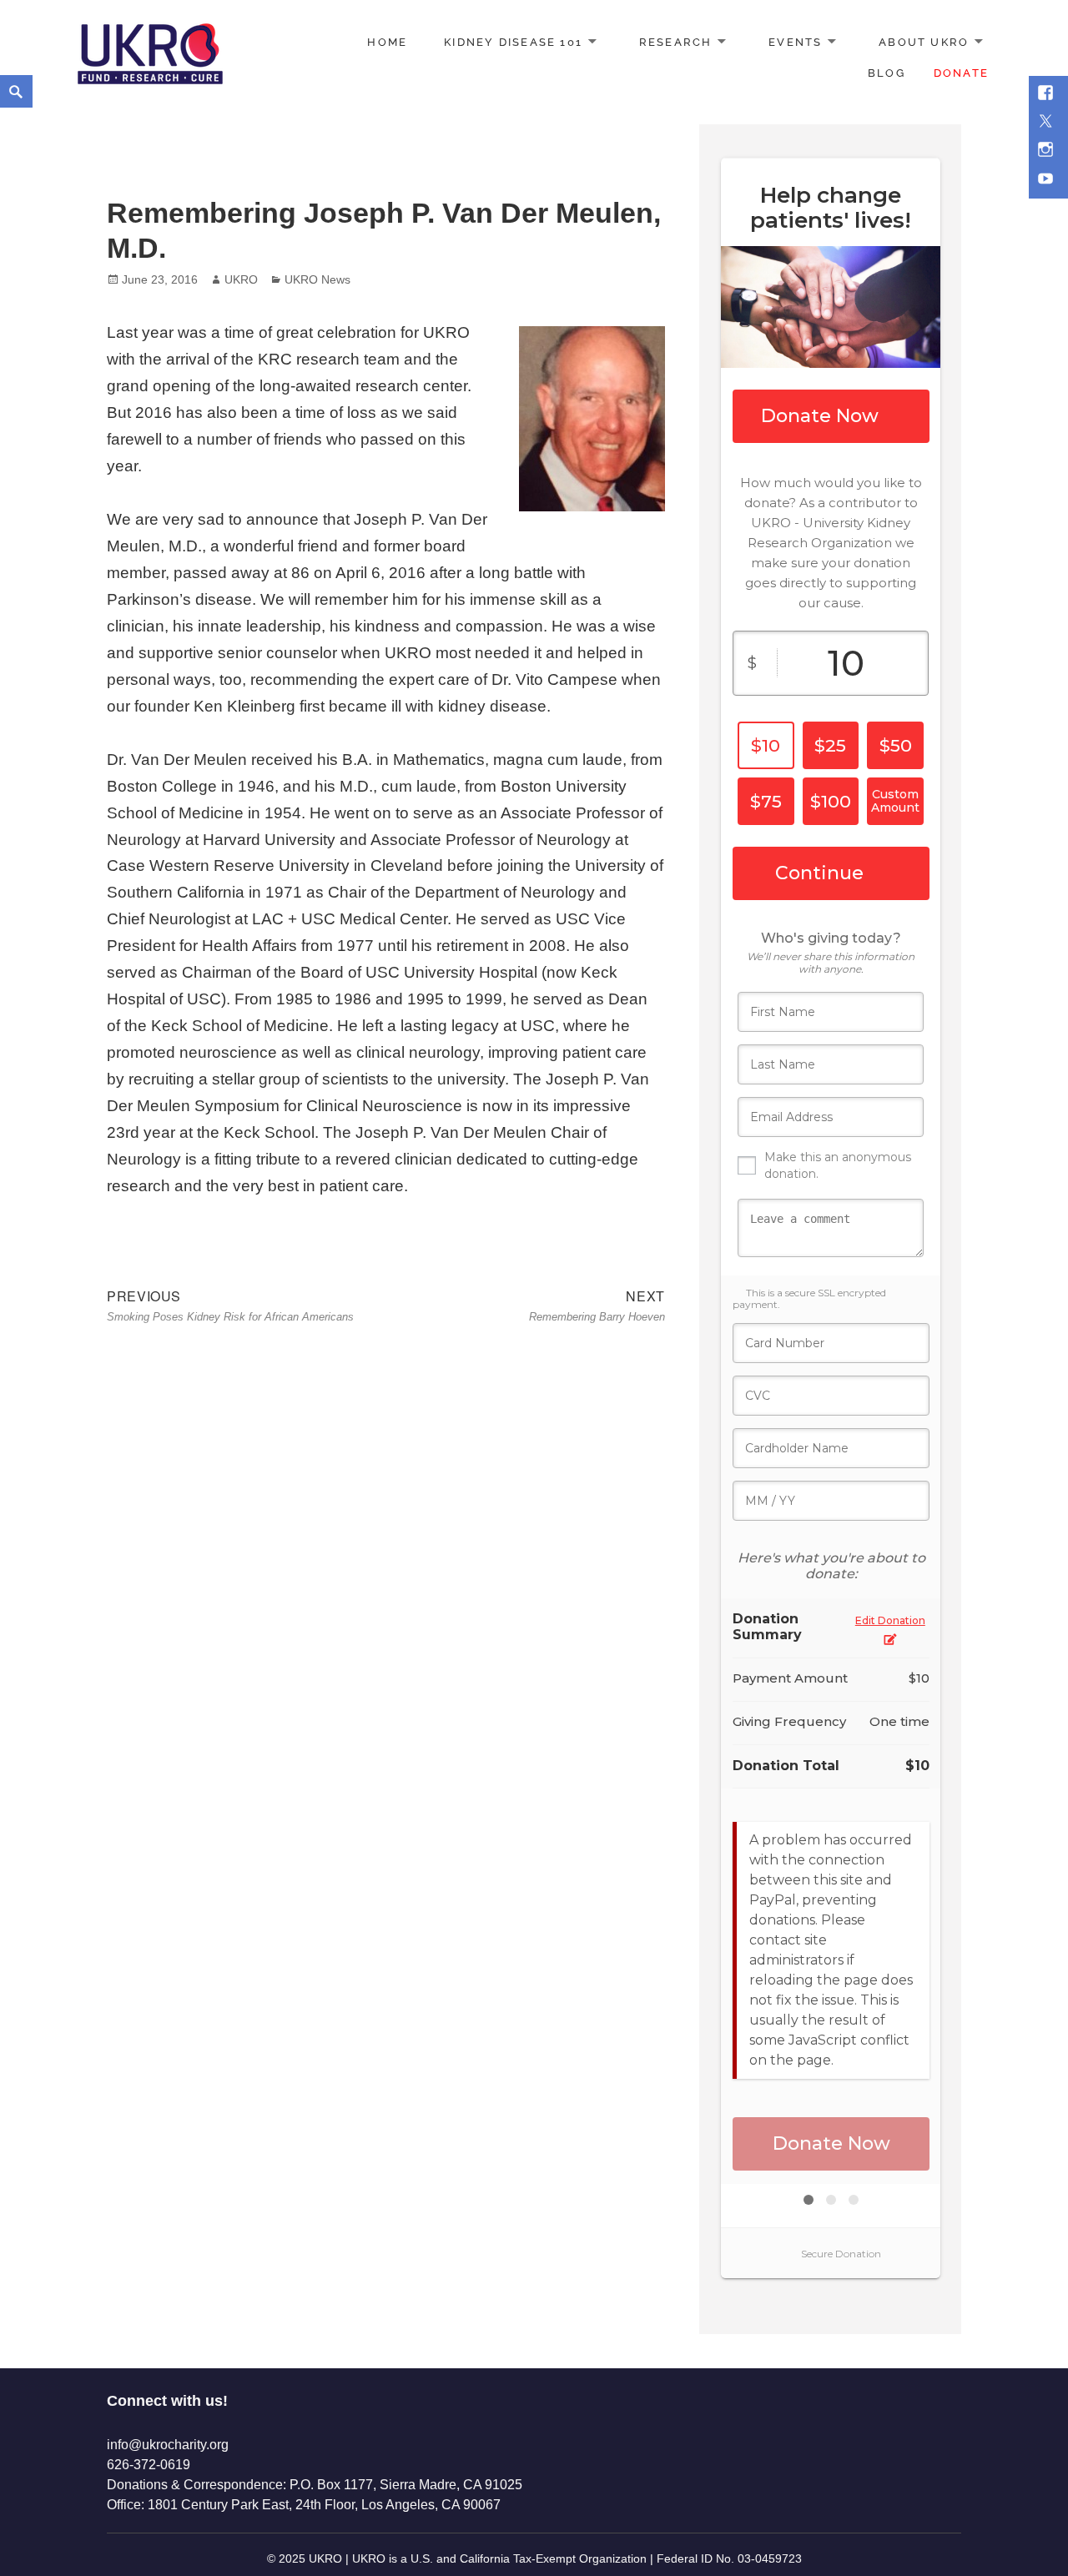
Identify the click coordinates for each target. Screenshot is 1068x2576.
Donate (961, 73)
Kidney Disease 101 (513, 42)
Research (676, 42)
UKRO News (317, 279)
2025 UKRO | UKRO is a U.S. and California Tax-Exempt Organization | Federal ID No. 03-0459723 (540, 2558)
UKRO (241, 279)
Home (387, 42)
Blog (887, 73)
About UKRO (924, 42)
